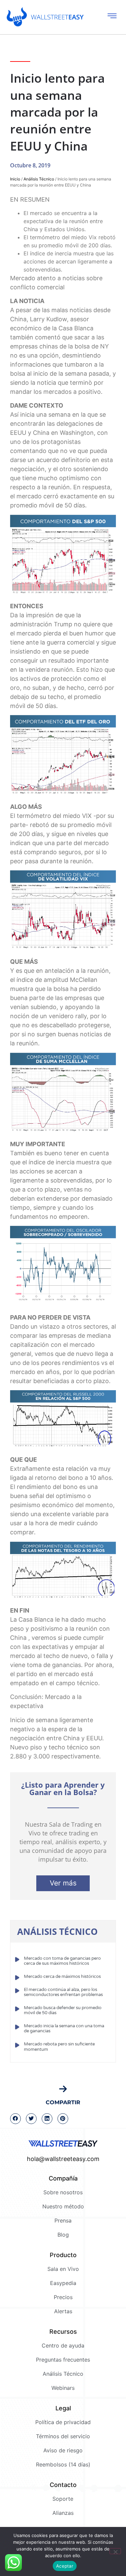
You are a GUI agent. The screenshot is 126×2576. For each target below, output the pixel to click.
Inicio (15, 179)
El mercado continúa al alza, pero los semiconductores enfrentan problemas (63, 1992)
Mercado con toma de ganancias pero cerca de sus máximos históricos (62, 1961)
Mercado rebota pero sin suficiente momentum (59, 2047)
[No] (115, 2551)
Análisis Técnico (39, 179)
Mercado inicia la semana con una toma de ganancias (64, 2029)
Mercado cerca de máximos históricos (62, 1977)
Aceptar (65, 2566)
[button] (15, 2119)
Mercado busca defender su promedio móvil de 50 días (63, 2010)
